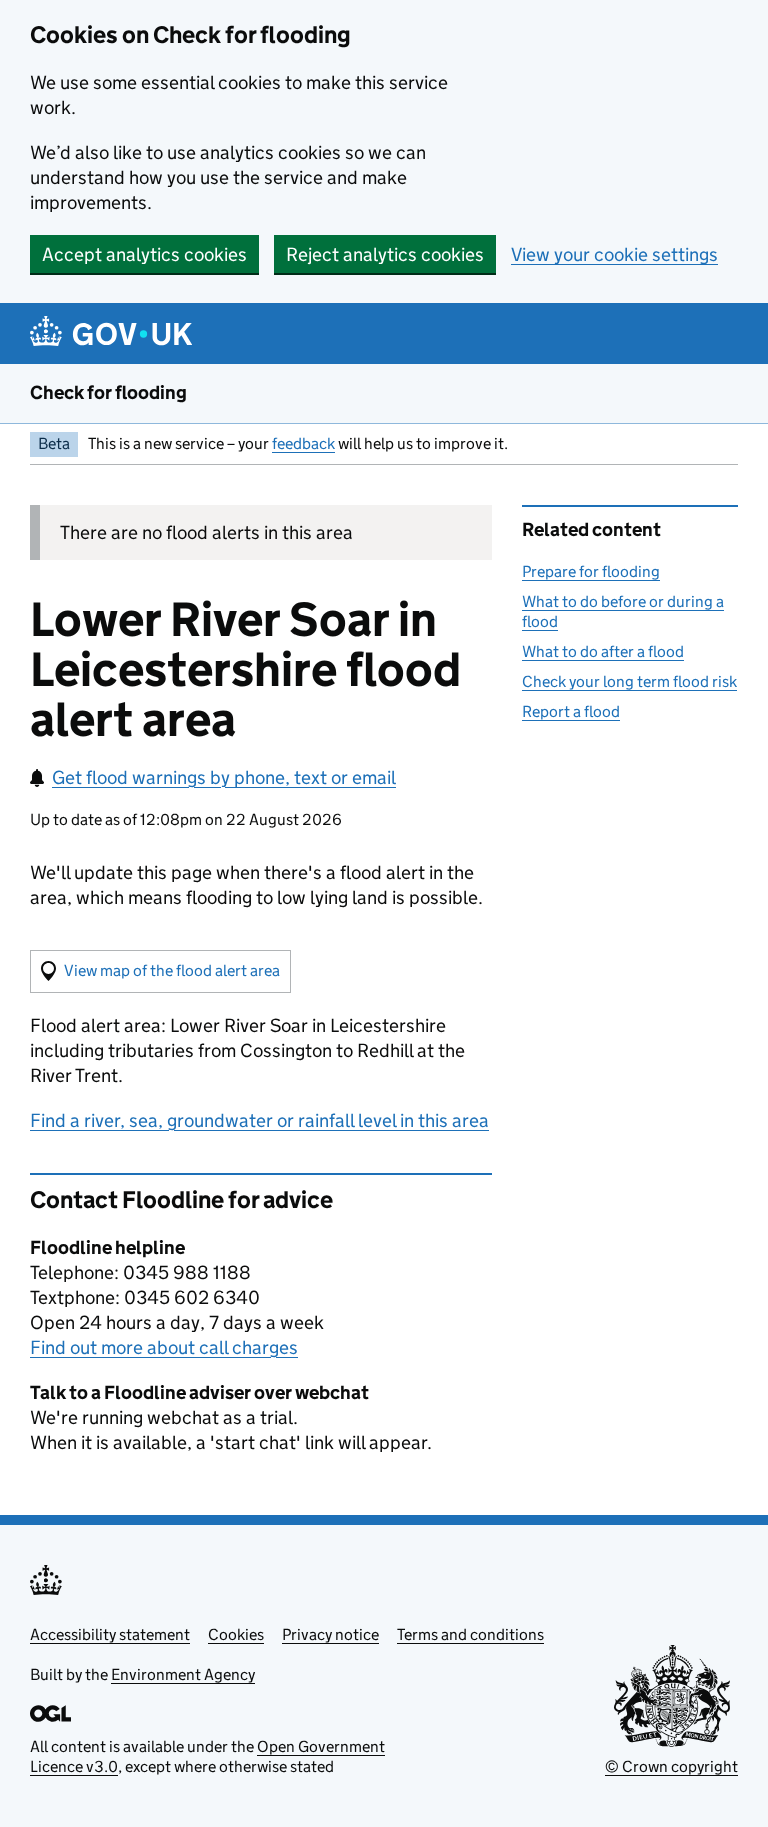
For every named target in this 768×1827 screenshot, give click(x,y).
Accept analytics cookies (144, 254)
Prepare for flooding (591, 571)
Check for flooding (108, 392)
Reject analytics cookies (385, 254)
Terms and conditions (470, 1634)
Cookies (236, 1634)
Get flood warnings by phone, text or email (224, 777)
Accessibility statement (110, 1634)
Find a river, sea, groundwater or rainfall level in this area (259, 1120)
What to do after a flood (603, 651)
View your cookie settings (614, 254)
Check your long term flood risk (629, 681)
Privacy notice (330, 1634)
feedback (303, 443)
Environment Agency (183, 1674)
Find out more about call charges (164, 1347)
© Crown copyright (671, 1766)
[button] (160, 971)
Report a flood (571, 711)
